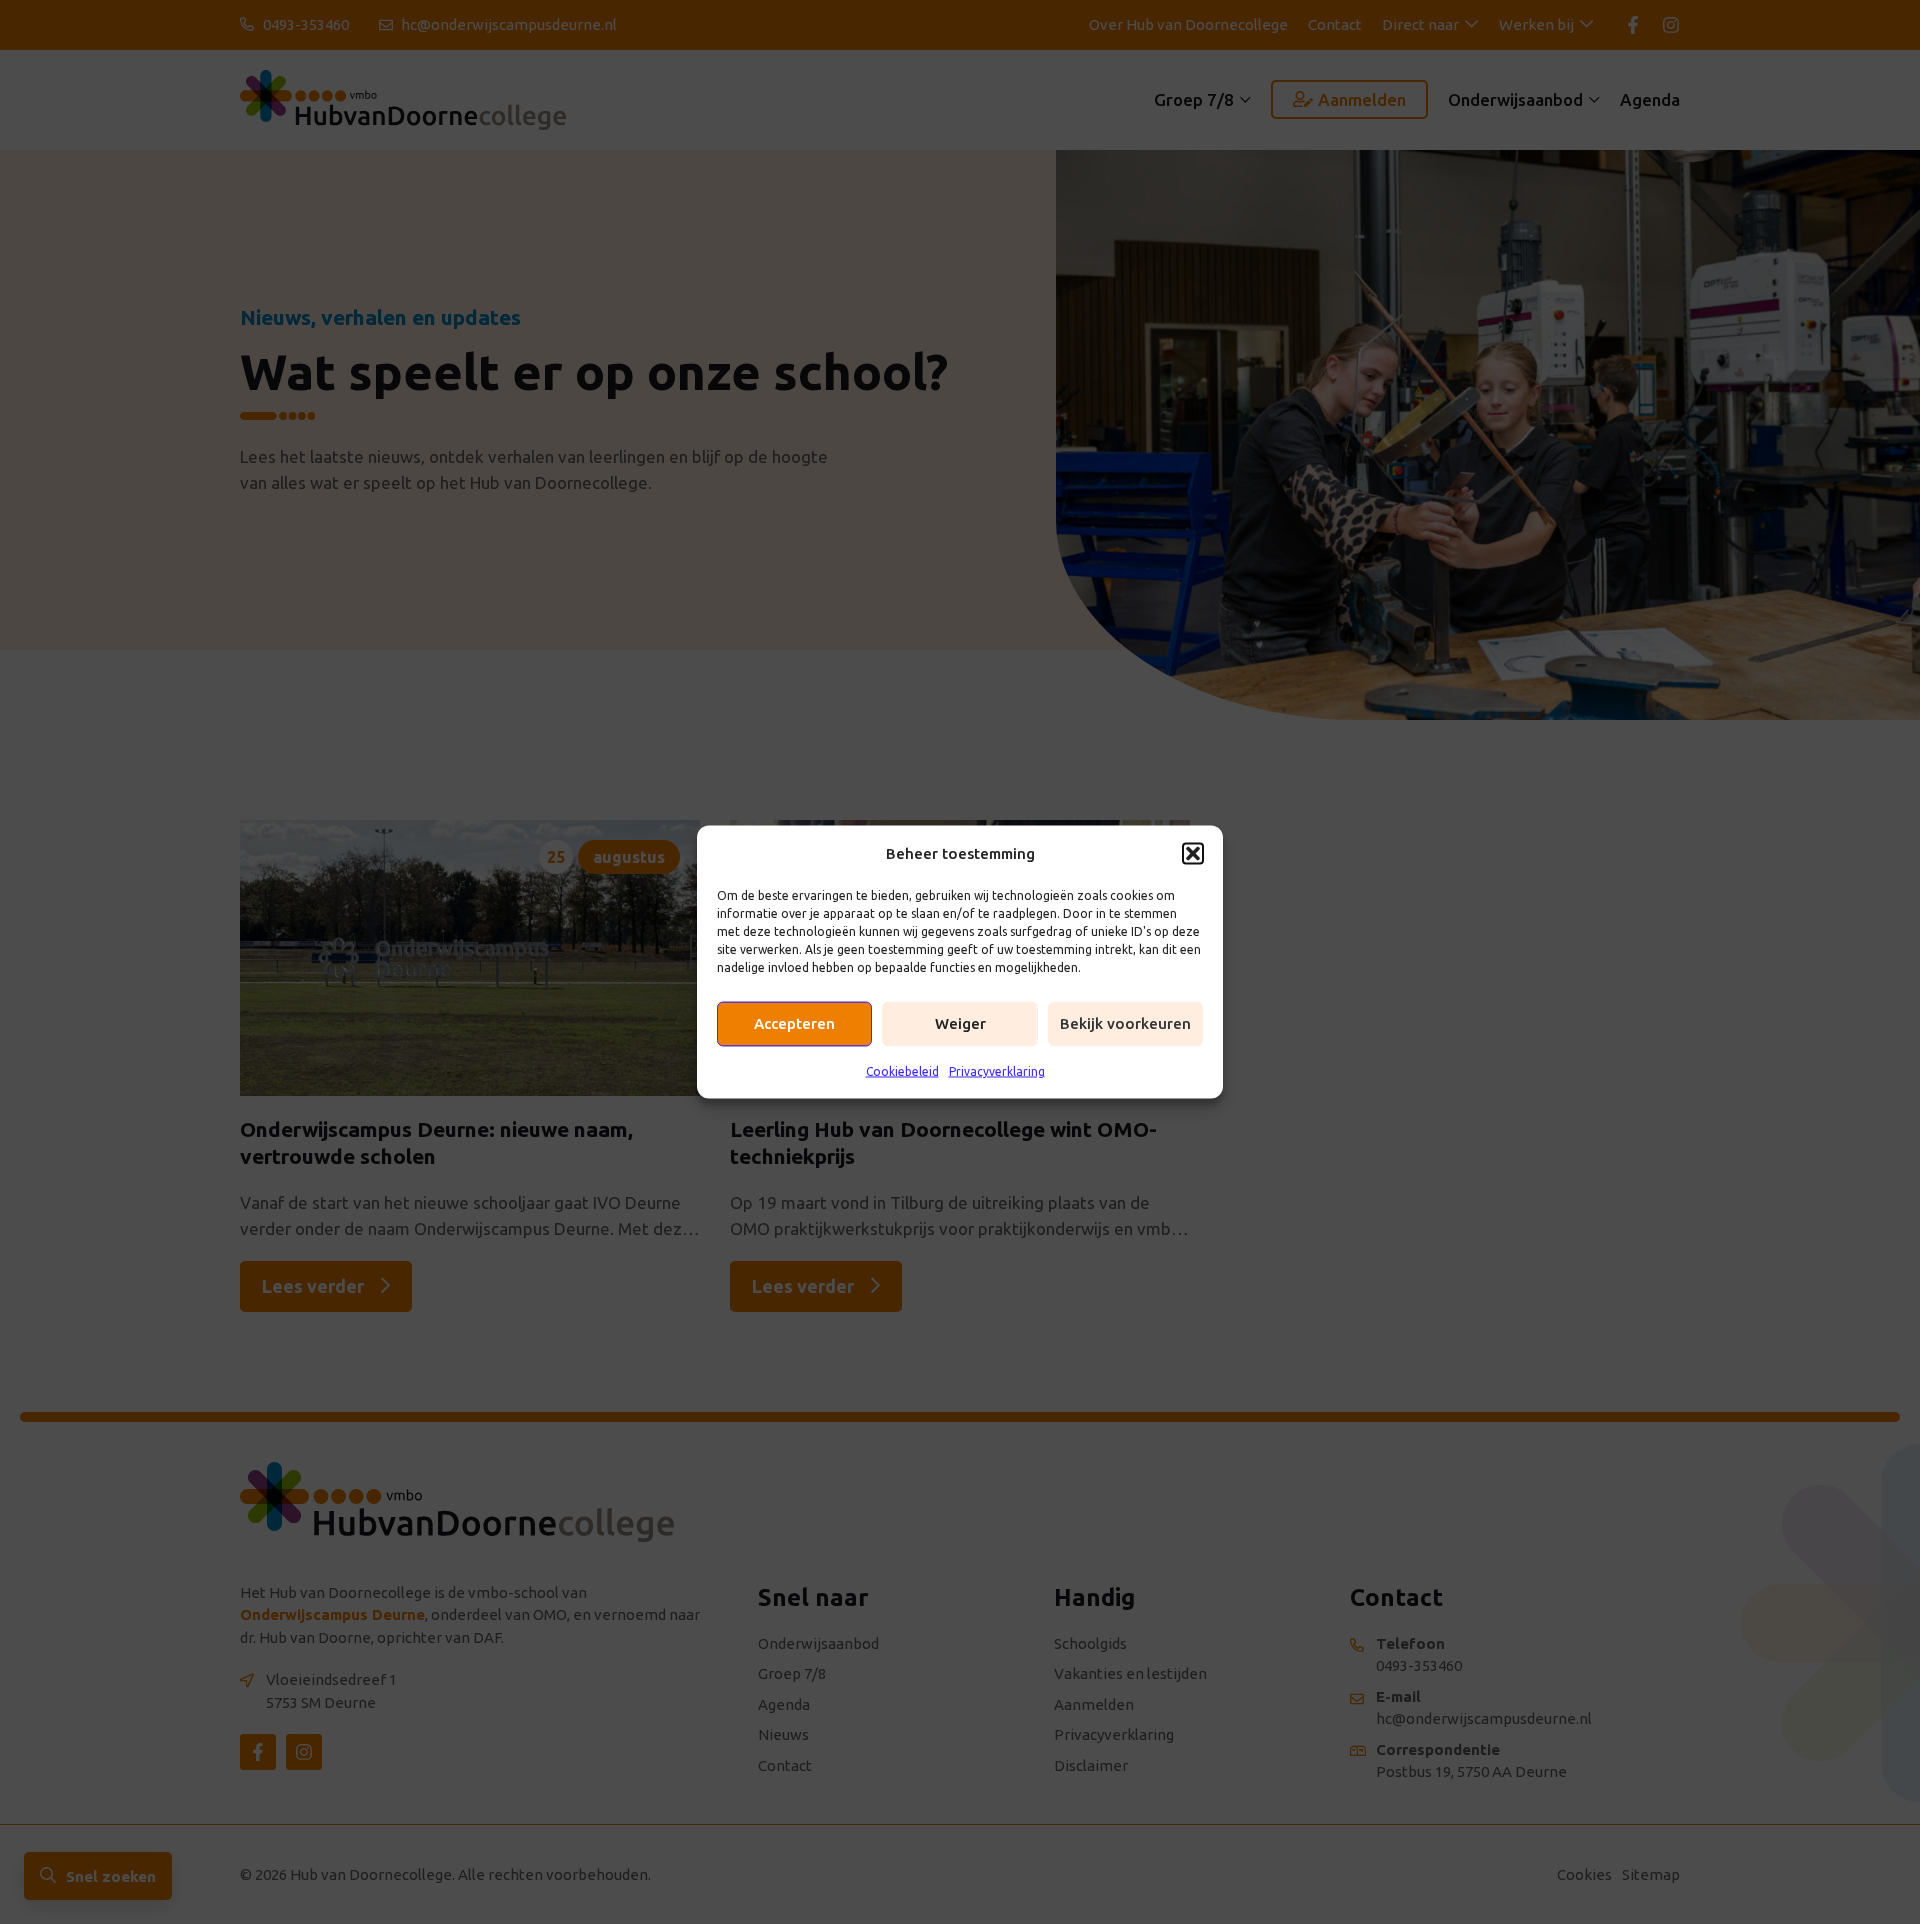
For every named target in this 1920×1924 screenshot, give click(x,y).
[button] (1193, 853)
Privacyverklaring (997, 1070)
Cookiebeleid (902, 1070)
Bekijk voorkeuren (1125, 1023)
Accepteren (794, 1023)
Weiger (960, 1023)
